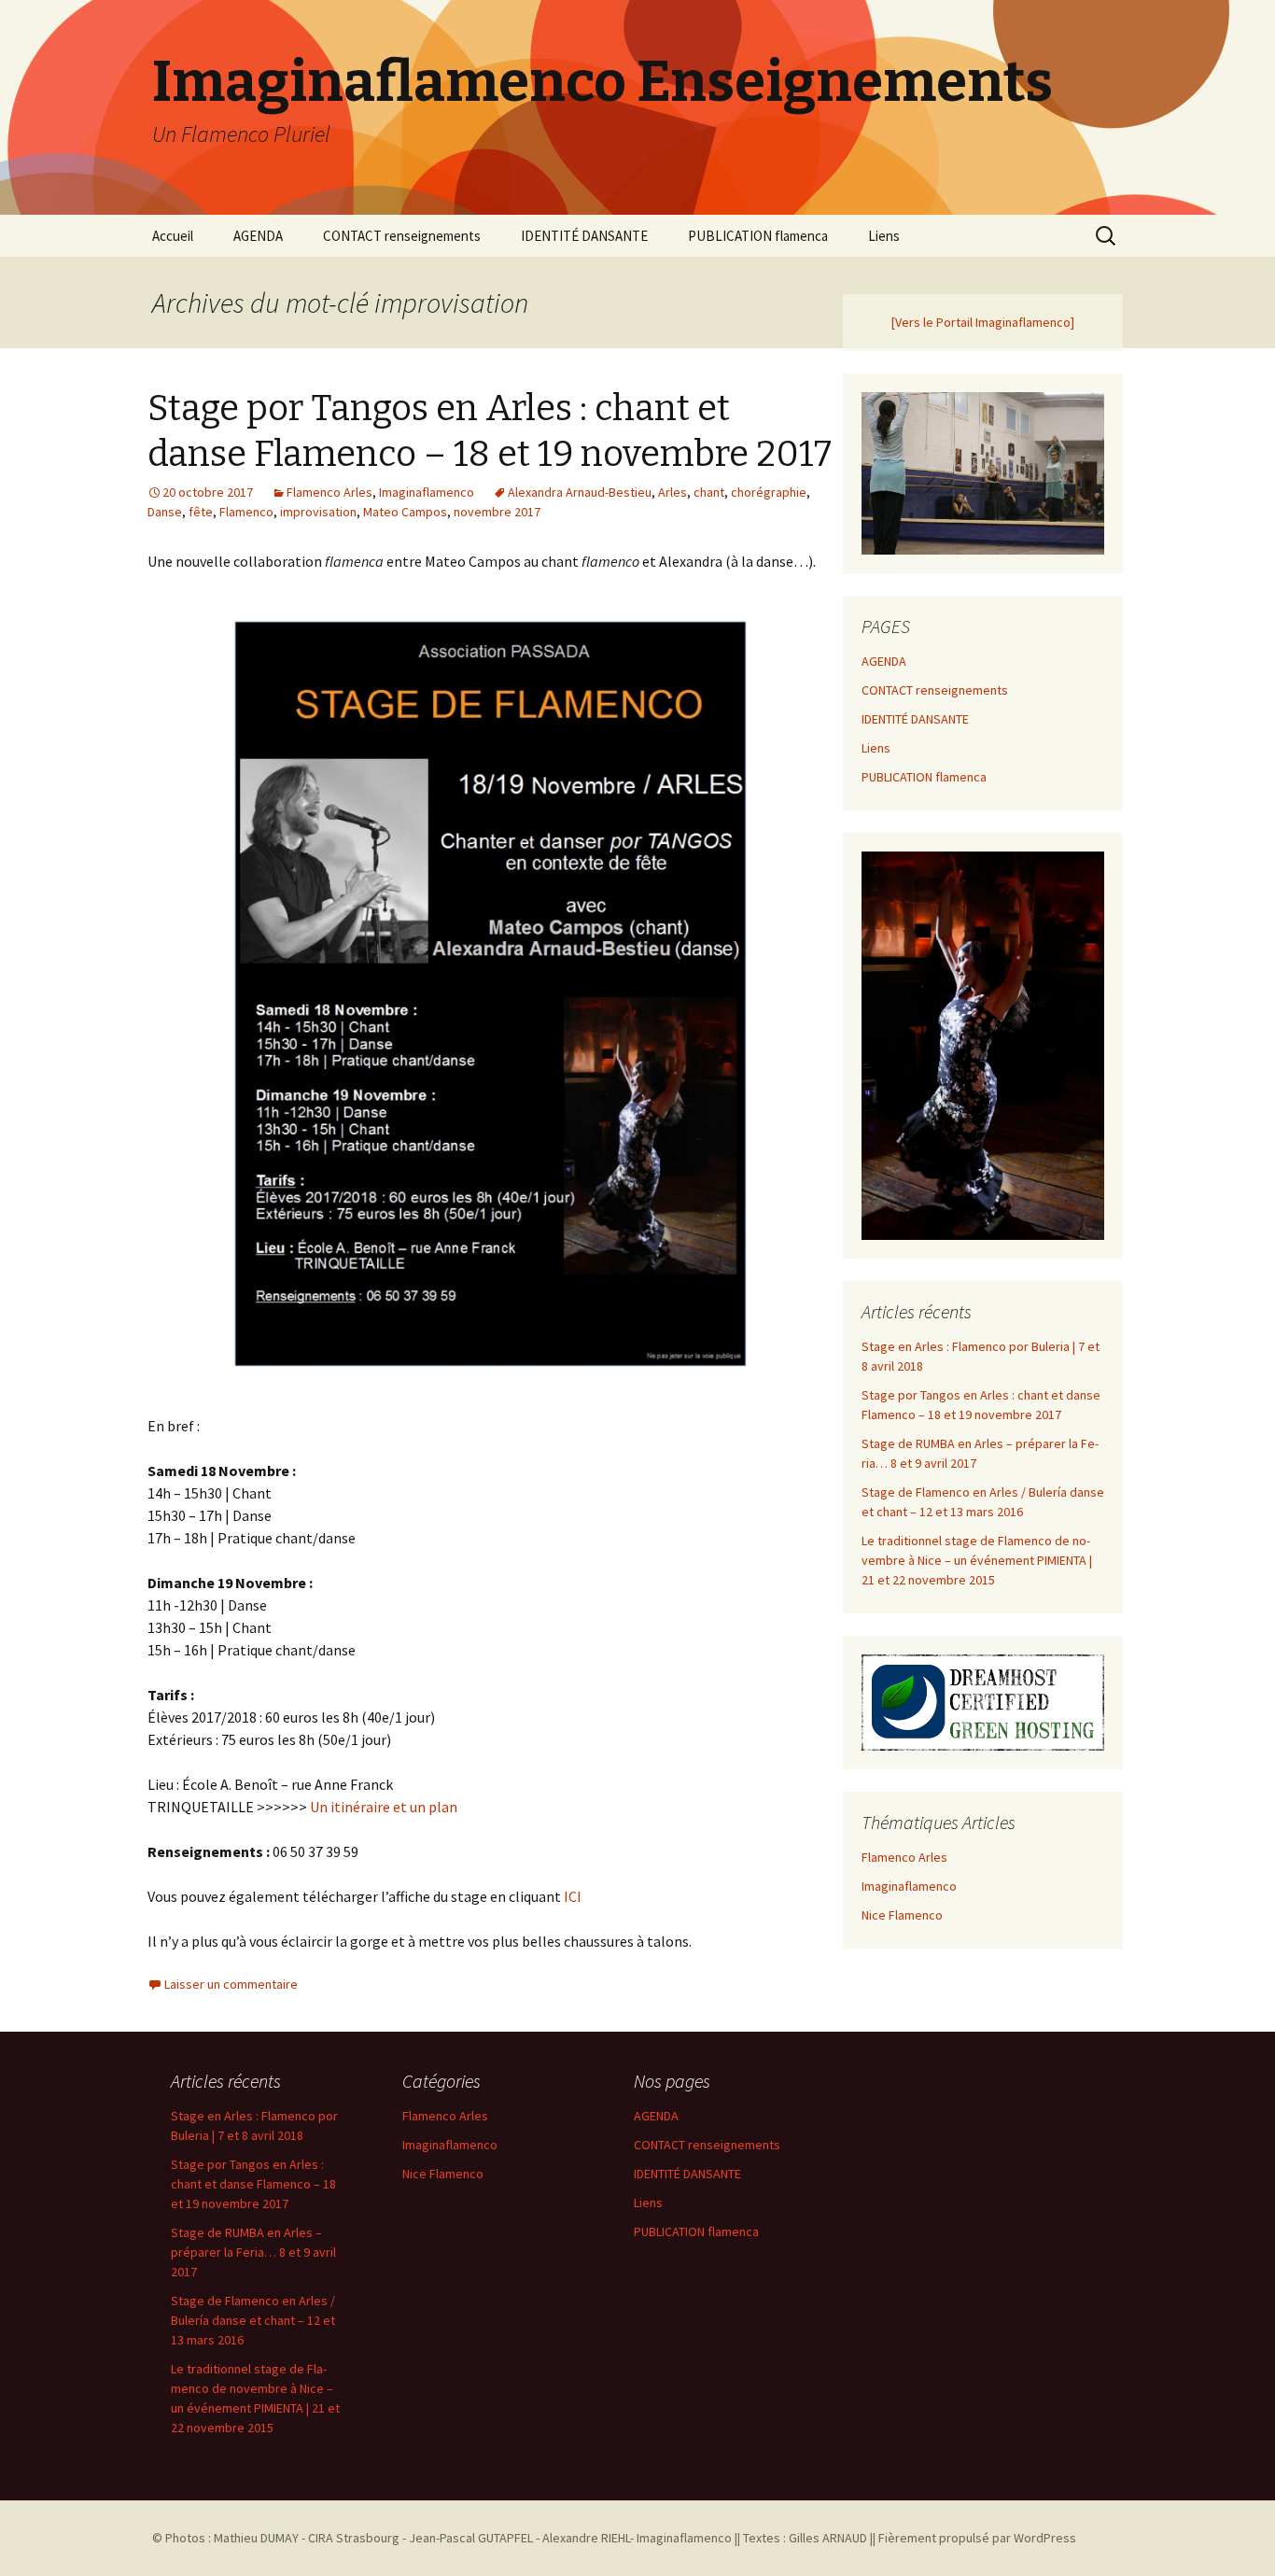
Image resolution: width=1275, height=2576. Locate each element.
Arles (673, 492)
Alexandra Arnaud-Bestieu (580, 492)
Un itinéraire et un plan (384, 1807)
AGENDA (258, 236)
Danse (165, 512)
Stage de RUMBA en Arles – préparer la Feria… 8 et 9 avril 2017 (253, 2252)
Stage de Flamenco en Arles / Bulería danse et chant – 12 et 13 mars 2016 (253, 2320)
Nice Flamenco (902, 1915)
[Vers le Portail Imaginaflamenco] (983, 322)
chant (709, 492)
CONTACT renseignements (402, 236)
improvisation (318, 512)
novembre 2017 (497, 512)
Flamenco (246, 512)
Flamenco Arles (329, 492)
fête (201, 512)
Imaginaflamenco (427, 492)
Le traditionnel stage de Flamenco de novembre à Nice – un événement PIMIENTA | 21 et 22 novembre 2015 (977, 1560)
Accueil (173, 236)
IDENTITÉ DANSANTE (584, 236)
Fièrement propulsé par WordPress (977, 2538)
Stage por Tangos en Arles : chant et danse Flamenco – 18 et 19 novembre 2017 (253, 2184)
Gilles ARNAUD (828, 2538)
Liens (884, 236)
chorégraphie (769, 492)
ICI (573, 1896)
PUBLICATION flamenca (758, 236)
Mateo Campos (405, 512)
